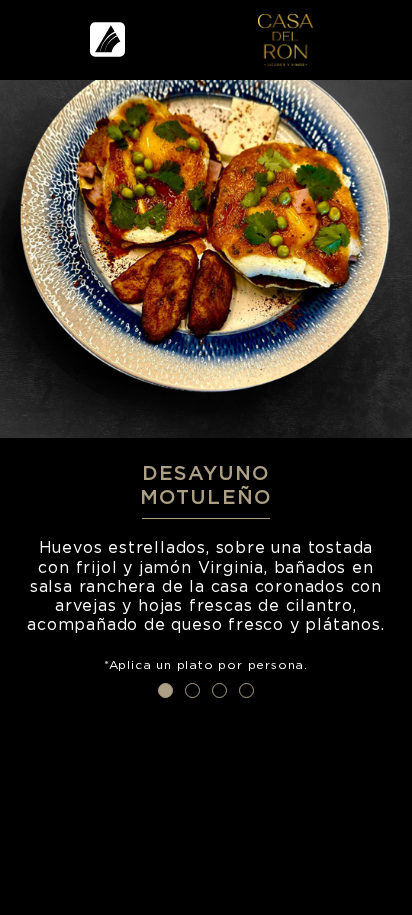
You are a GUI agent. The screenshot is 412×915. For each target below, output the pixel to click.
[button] (165, 690)
